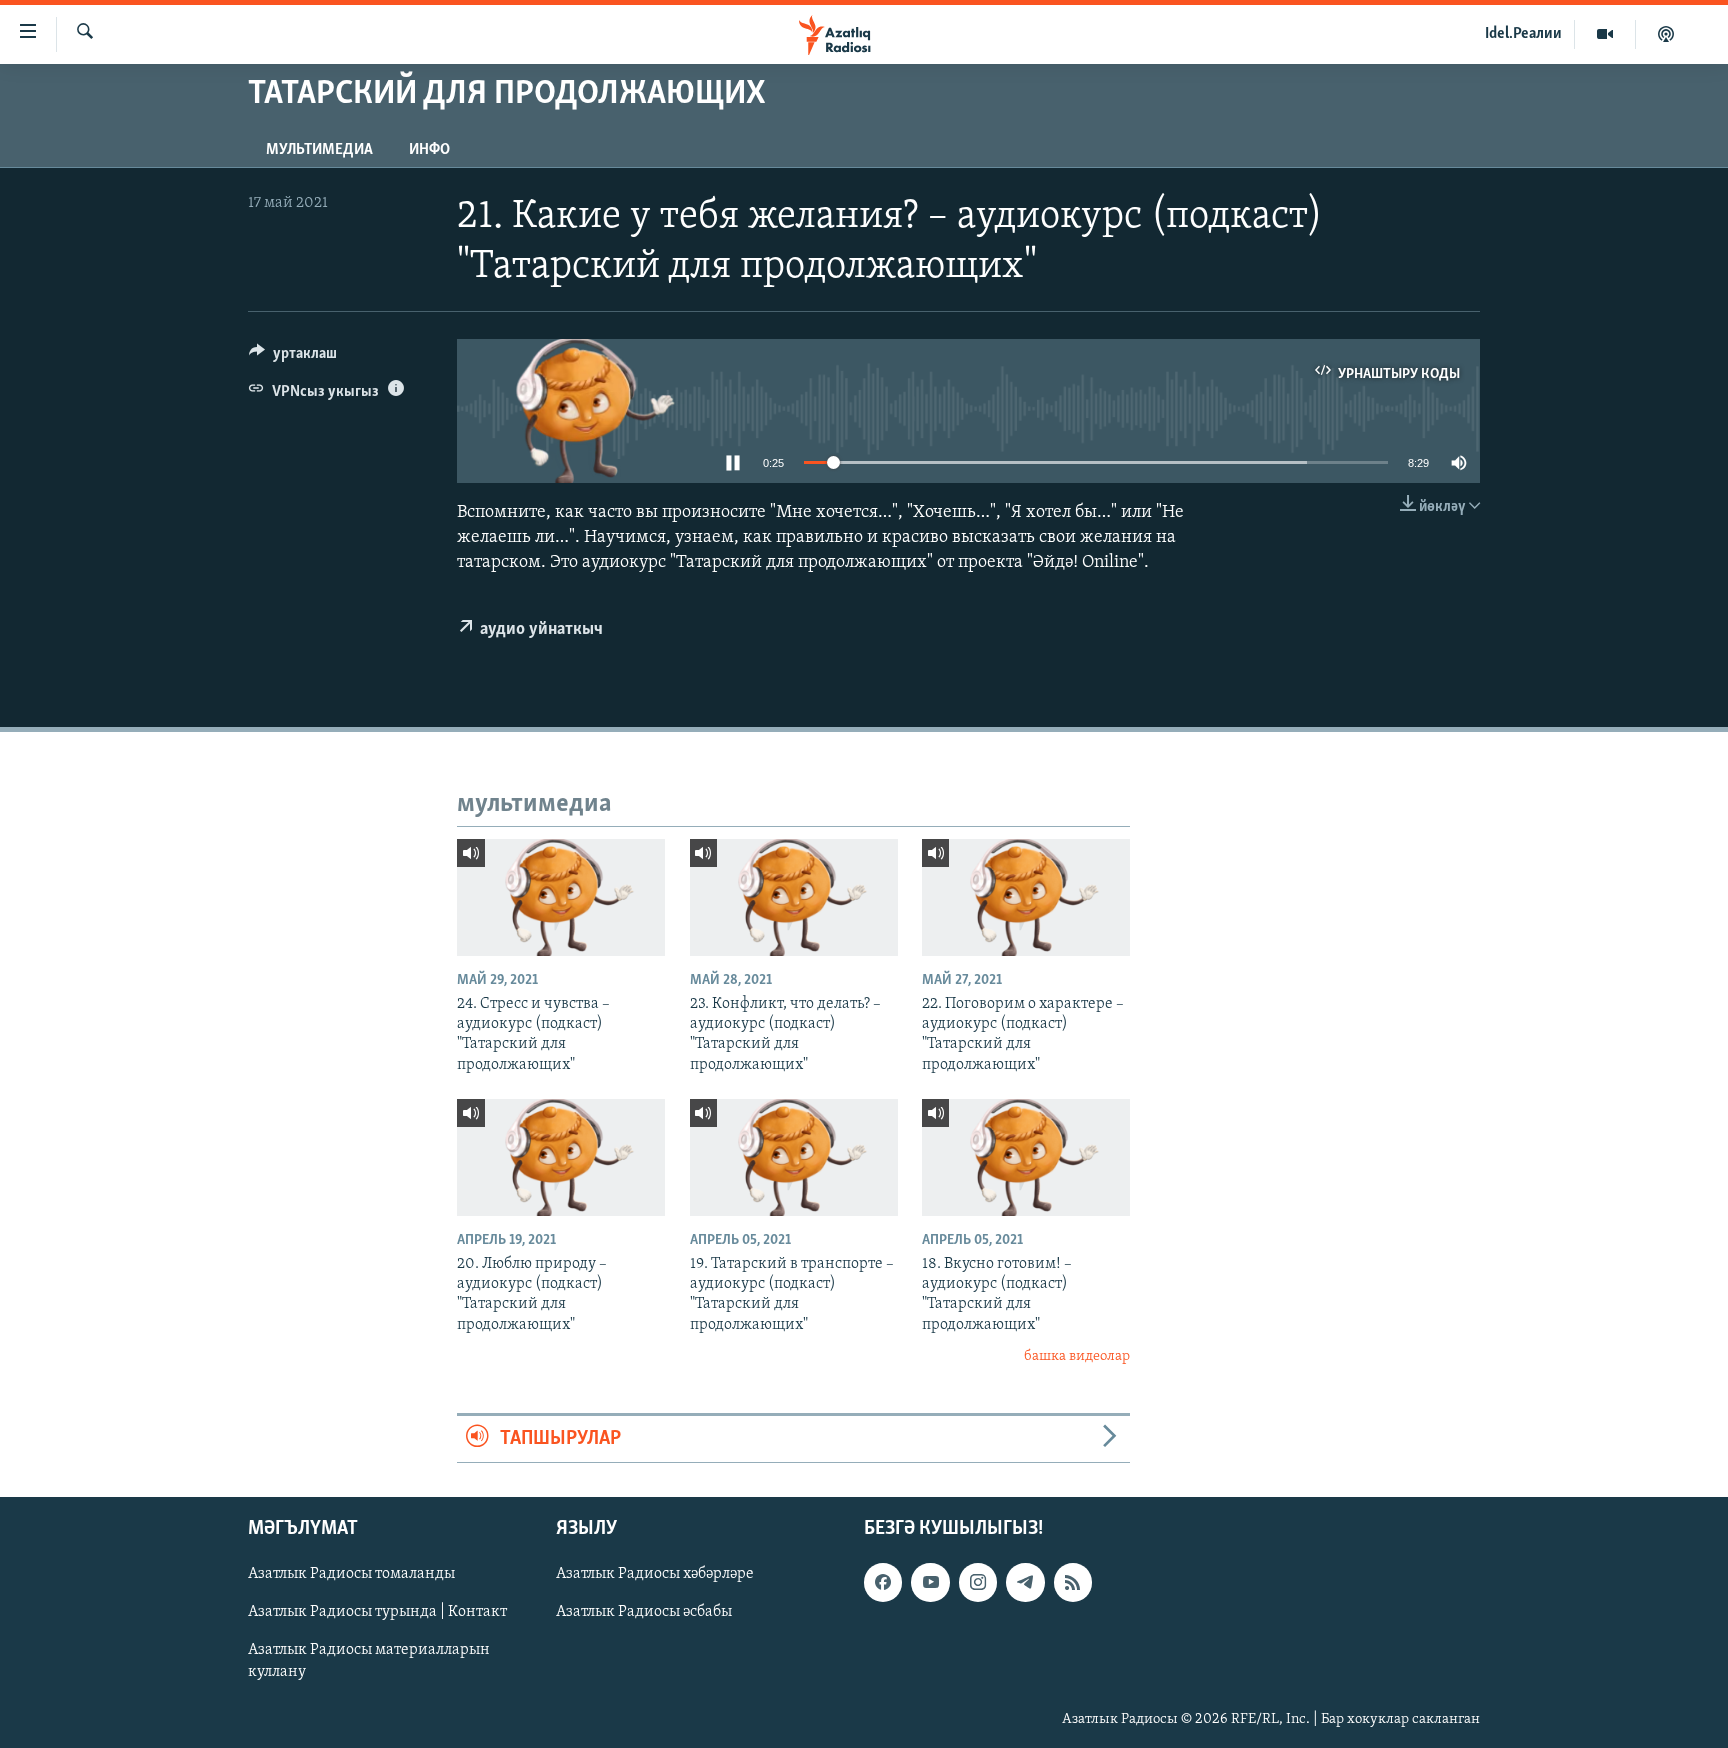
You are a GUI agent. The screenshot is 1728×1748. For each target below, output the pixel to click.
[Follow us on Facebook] (883, 1582)
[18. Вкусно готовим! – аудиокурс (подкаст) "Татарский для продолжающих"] (1026, 1157)
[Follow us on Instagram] (978, 1582)
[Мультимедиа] (1605, 34)
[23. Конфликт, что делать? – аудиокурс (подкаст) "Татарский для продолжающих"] (794, 897)
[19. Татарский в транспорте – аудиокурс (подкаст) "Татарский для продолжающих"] (794, 1157)
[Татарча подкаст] (1666, 34)
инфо (429, 150)
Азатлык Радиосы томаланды (351, 1574)
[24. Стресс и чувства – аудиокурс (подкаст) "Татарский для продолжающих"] (561, 897)
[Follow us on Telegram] (1025, 1582)
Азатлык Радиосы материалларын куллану (369, 1661)
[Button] (293, 358)
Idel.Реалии (1523, 34)
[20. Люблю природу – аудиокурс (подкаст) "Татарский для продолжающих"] (561, 1157)
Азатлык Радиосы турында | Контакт (377, 1612)
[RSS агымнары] (1073, 1582)
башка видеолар (1077, 1356)
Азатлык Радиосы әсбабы (644, 1612)
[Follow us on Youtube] (930, 1582)
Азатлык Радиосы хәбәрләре (655, 1574)
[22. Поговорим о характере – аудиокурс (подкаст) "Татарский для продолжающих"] (1026, 897)
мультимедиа (319, 150)
